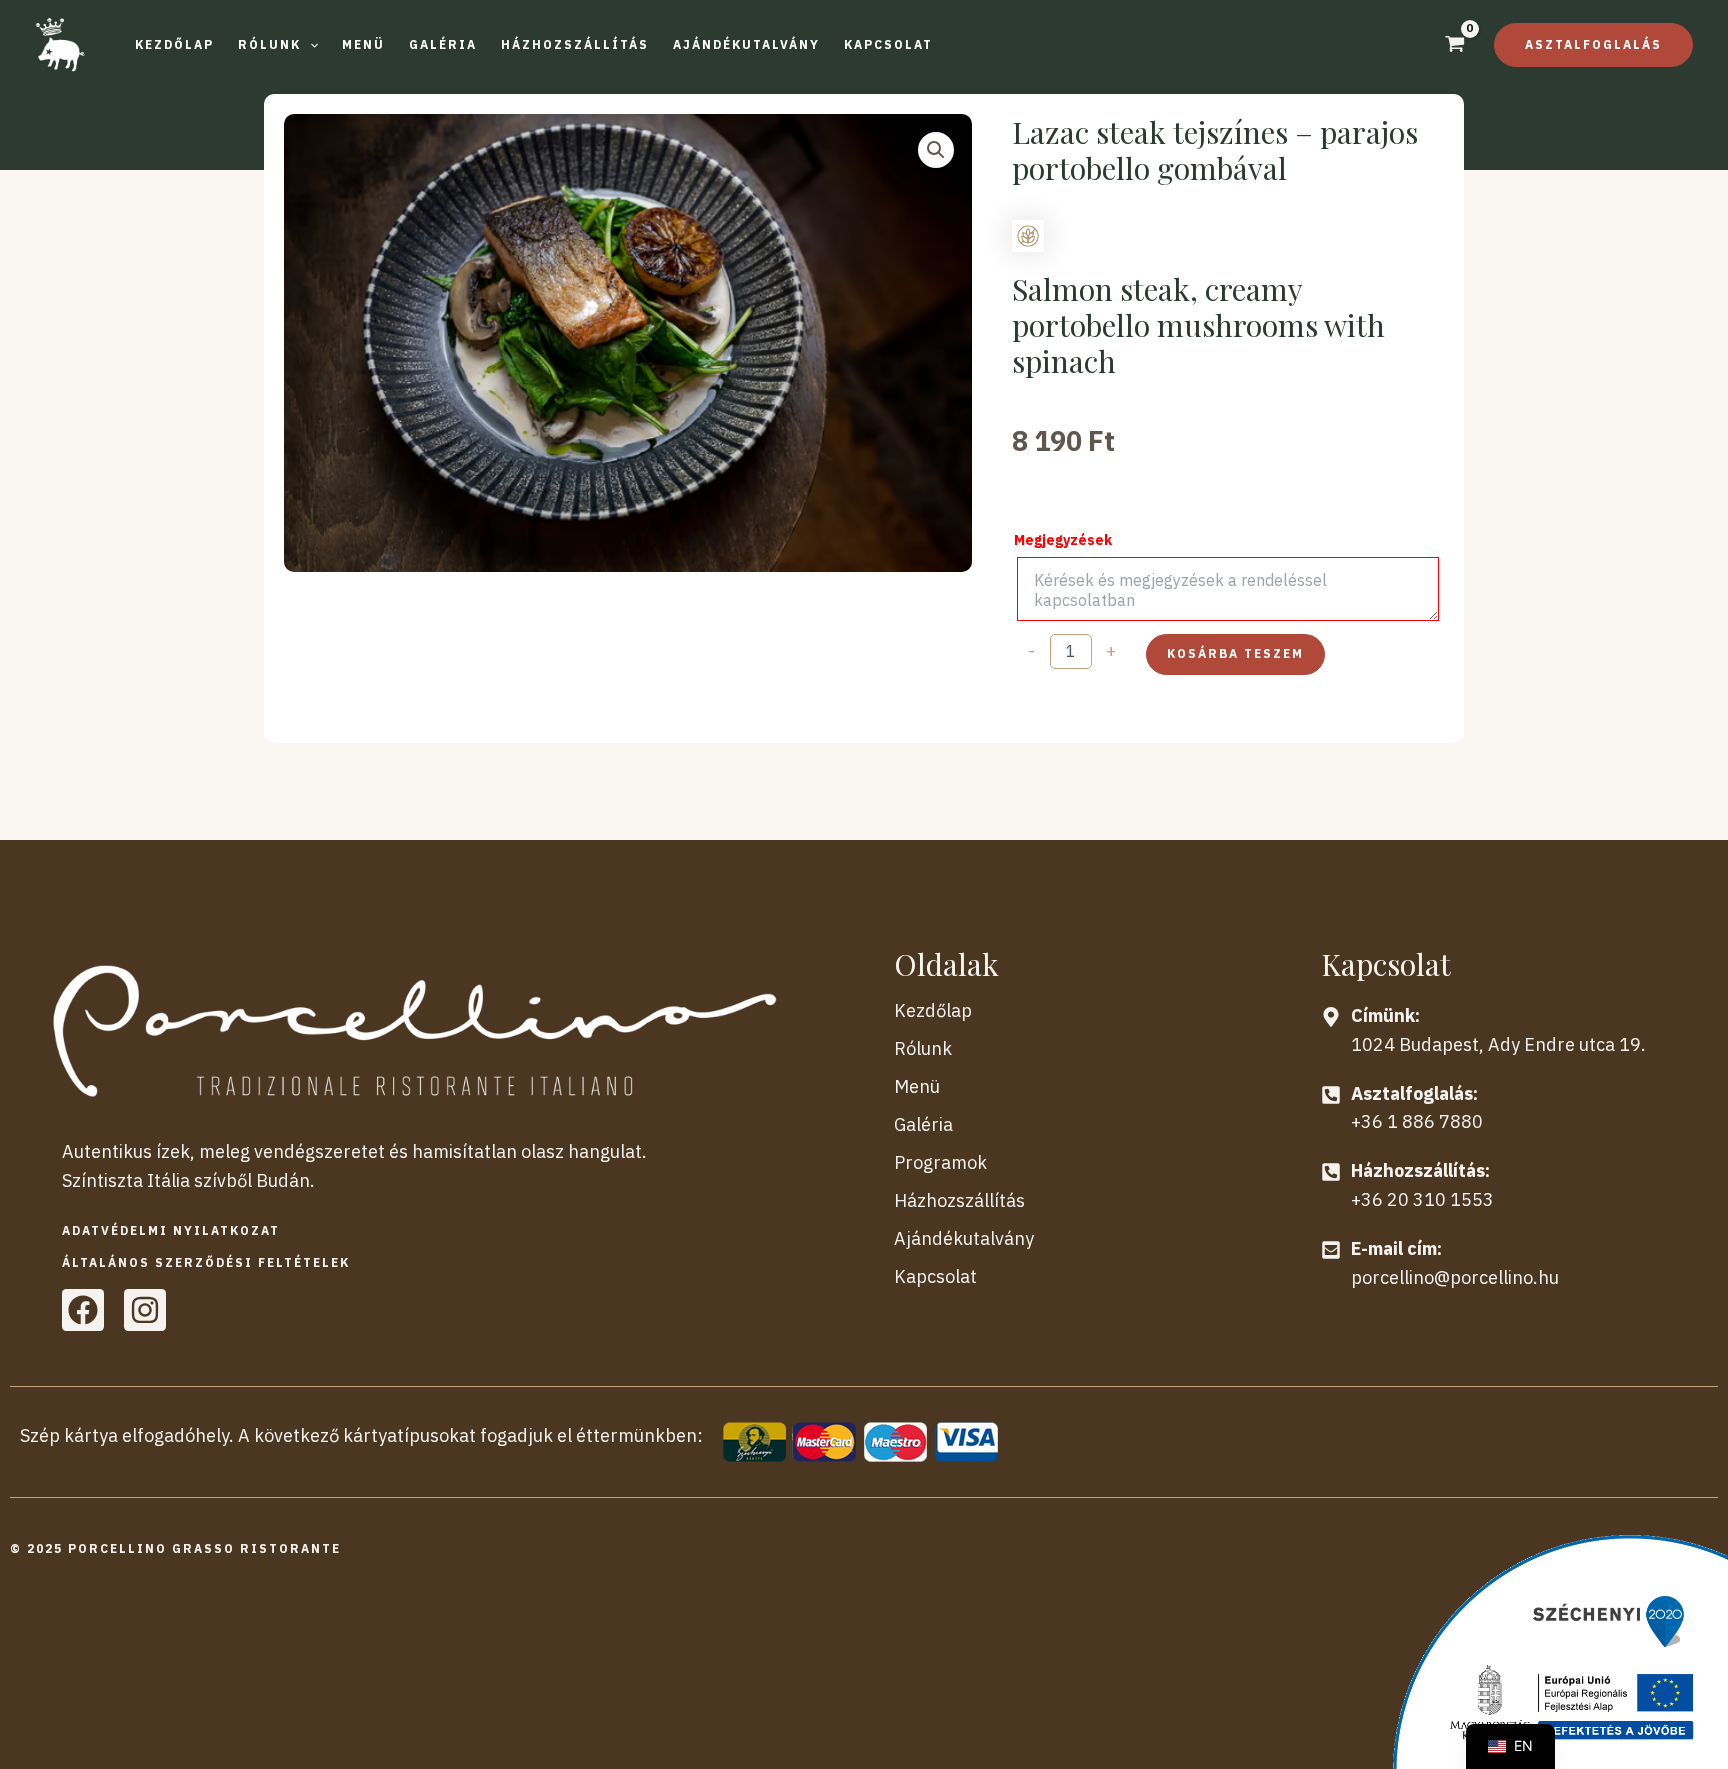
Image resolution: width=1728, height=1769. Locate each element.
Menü (917, 1086)
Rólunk (923, 1048)
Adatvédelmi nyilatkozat (171, 1230)
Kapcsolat (935, 1276)
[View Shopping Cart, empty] (1455, 46)
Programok (940, 1162)
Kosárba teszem (1235, 653)
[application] (309, 45)
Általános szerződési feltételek (206, 1262)
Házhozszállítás (959, 1200)
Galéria (923, 1124)
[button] (278, 45)
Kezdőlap (933, 1010)
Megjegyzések (1063, 540)
